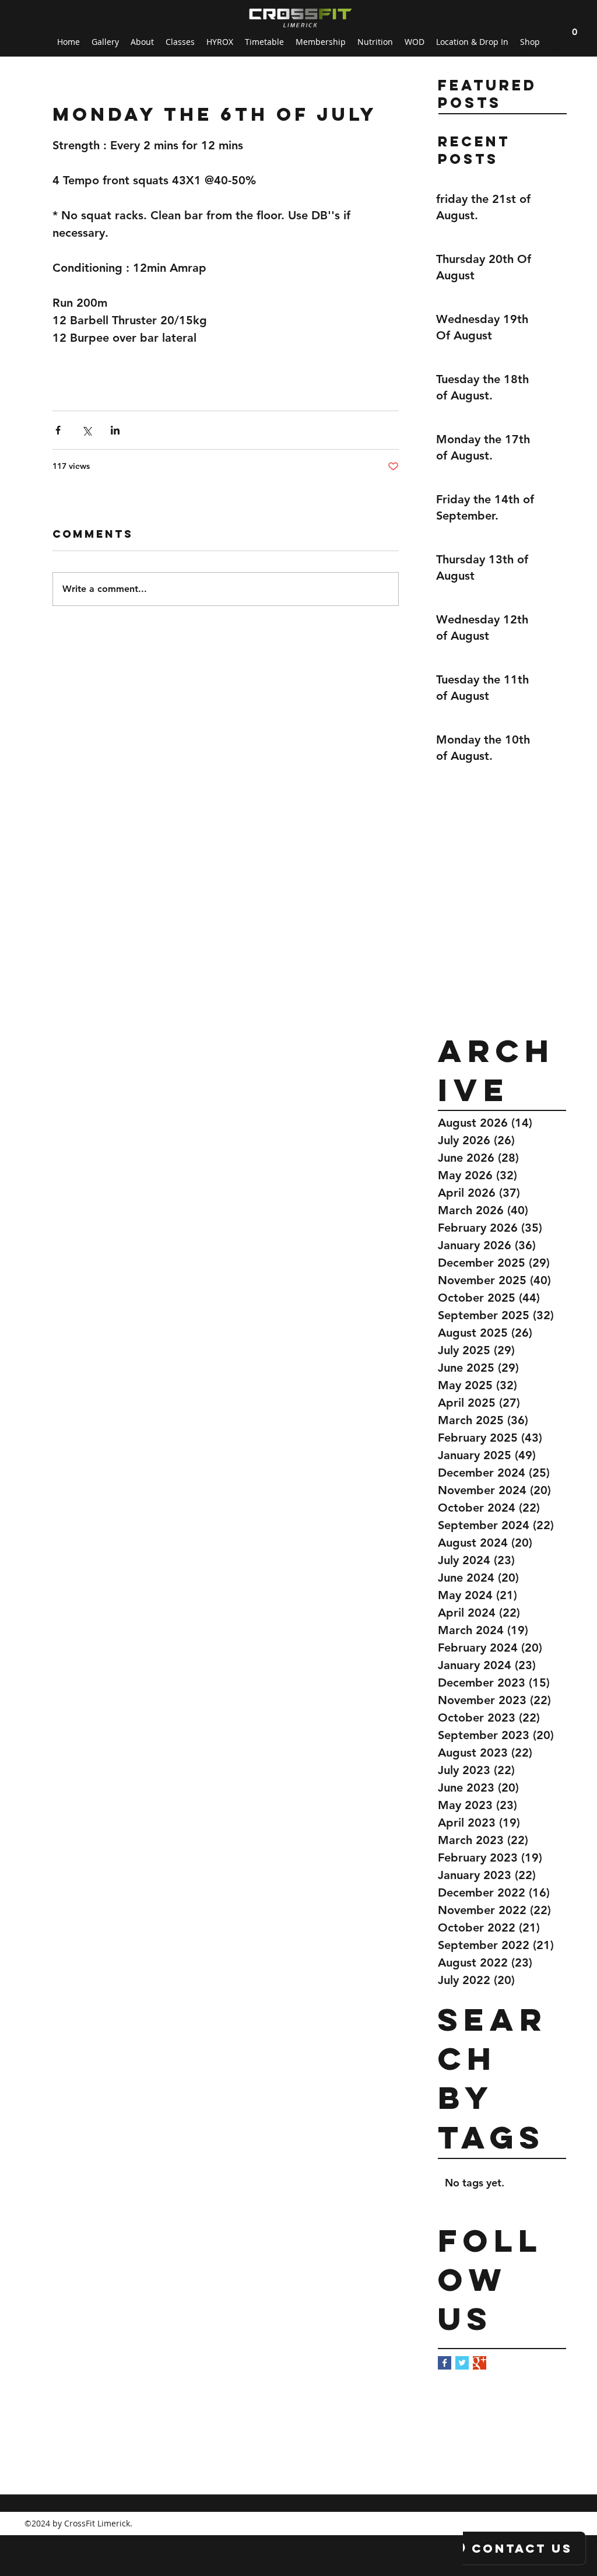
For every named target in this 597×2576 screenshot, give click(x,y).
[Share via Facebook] (58, 430)
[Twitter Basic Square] (462, 2363)
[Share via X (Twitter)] (87, 430)
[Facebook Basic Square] (445, 2363)
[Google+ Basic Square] (480, 2363)
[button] (574, 28)
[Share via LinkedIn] (115, 430)
